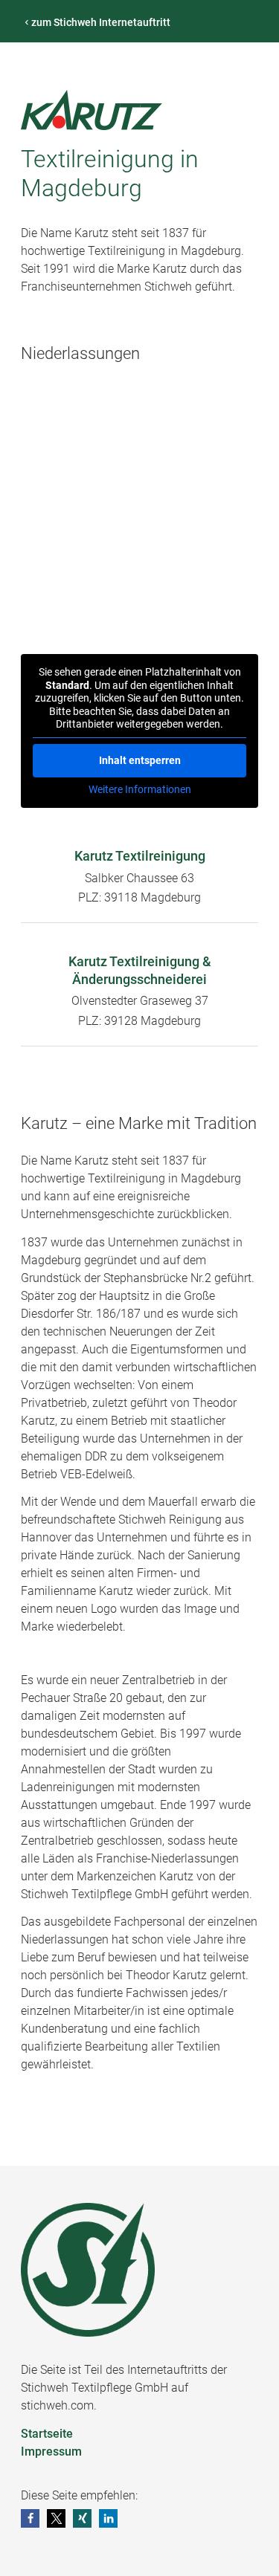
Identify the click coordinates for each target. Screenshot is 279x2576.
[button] (30, 2518)
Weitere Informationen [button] (140, 789)
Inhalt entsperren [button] (140, 760)
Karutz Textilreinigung (140, 856)
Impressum (51, 2452)
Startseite (47, 2434)
